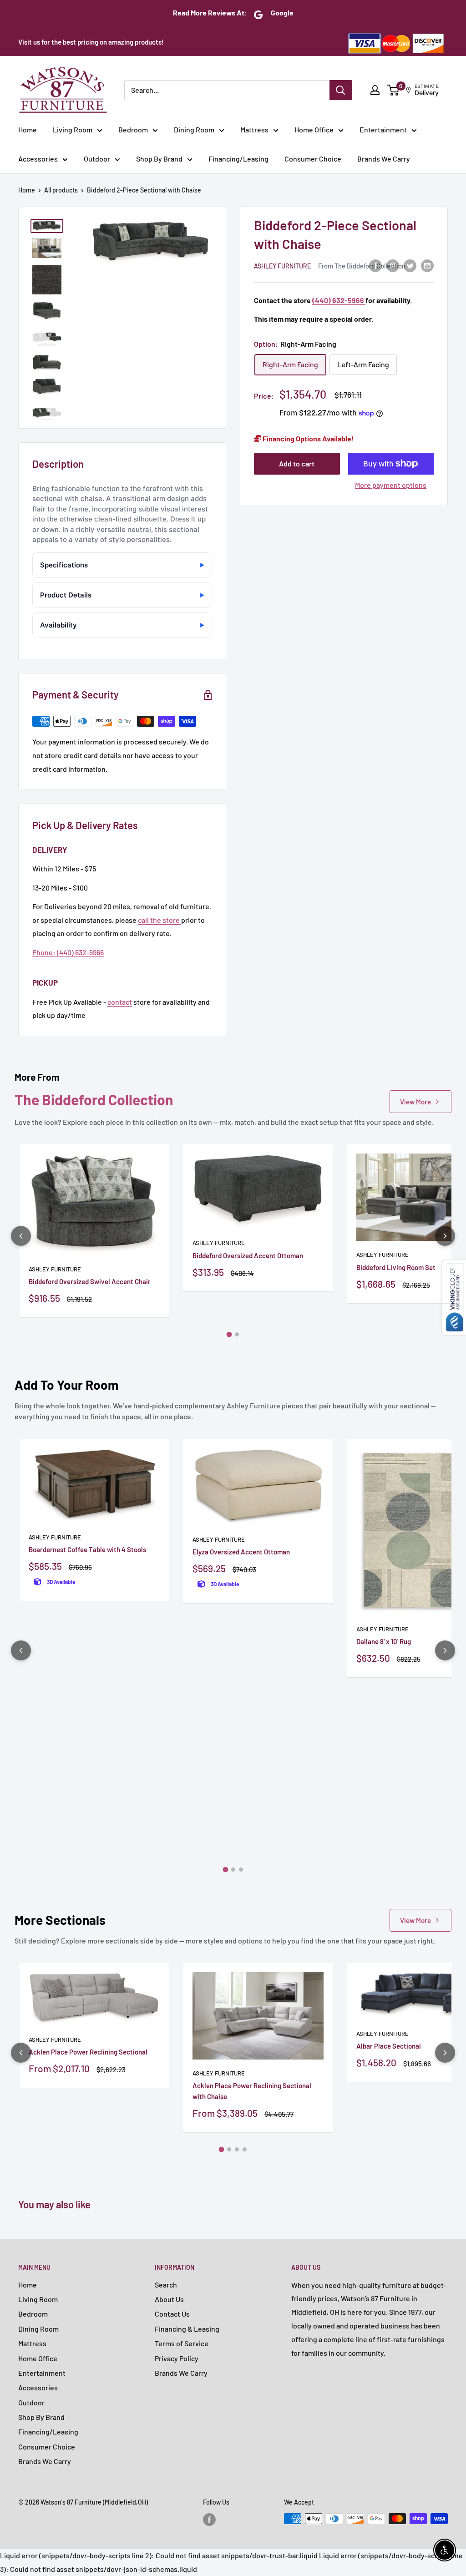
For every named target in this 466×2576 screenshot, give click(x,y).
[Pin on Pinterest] (393, 265)
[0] (393, 90)
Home (28, 129)
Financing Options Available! (308, 438)
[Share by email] (427, 265)
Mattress (254, 129)
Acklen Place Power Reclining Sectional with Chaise (252, 2091)
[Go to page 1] (229, 1335)
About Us (169, 2299)
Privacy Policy (177, 2358)
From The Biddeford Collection (362, 266)
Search (166, 2285)
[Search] (341, 90)
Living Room (73, 129)
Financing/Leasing (238, 159)
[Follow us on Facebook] (209, 2520)
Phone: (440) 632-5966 (68, 952)
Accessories (38, 159)
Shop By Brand (159, 159)
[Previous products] (21, 1236)
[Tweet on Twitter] (410, 265)
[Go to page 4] (245, 2149)
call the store (160, 920)
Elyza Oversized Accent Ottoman (241, 1552)
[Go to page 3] (241, 1870)
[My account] (375, 90)
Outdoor (97, 159)
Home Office (314, 129)
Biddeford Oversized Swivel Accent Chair (90, 1281)
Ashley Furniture (282, 266)
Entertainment (383, 129)
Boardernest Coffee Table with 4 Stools (87, 1549)
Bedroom (133, 129)
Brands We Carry (384, 159)
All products (61, 190)
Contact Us (172, 2314)
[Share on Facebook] (375, 265)
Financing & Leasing (187, 2329)
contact (120, 1002)
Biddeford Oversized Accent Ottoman (248, 1255)
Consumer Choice (313, 159)
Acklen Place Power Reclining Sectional (88, 2052)
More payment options (391, 485)
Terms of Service (182, 2343)
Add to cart (297, 463)
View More (415, 1102)
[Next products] (445, 1236)
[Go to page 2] (237, 1334)
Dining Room (194, 129)
